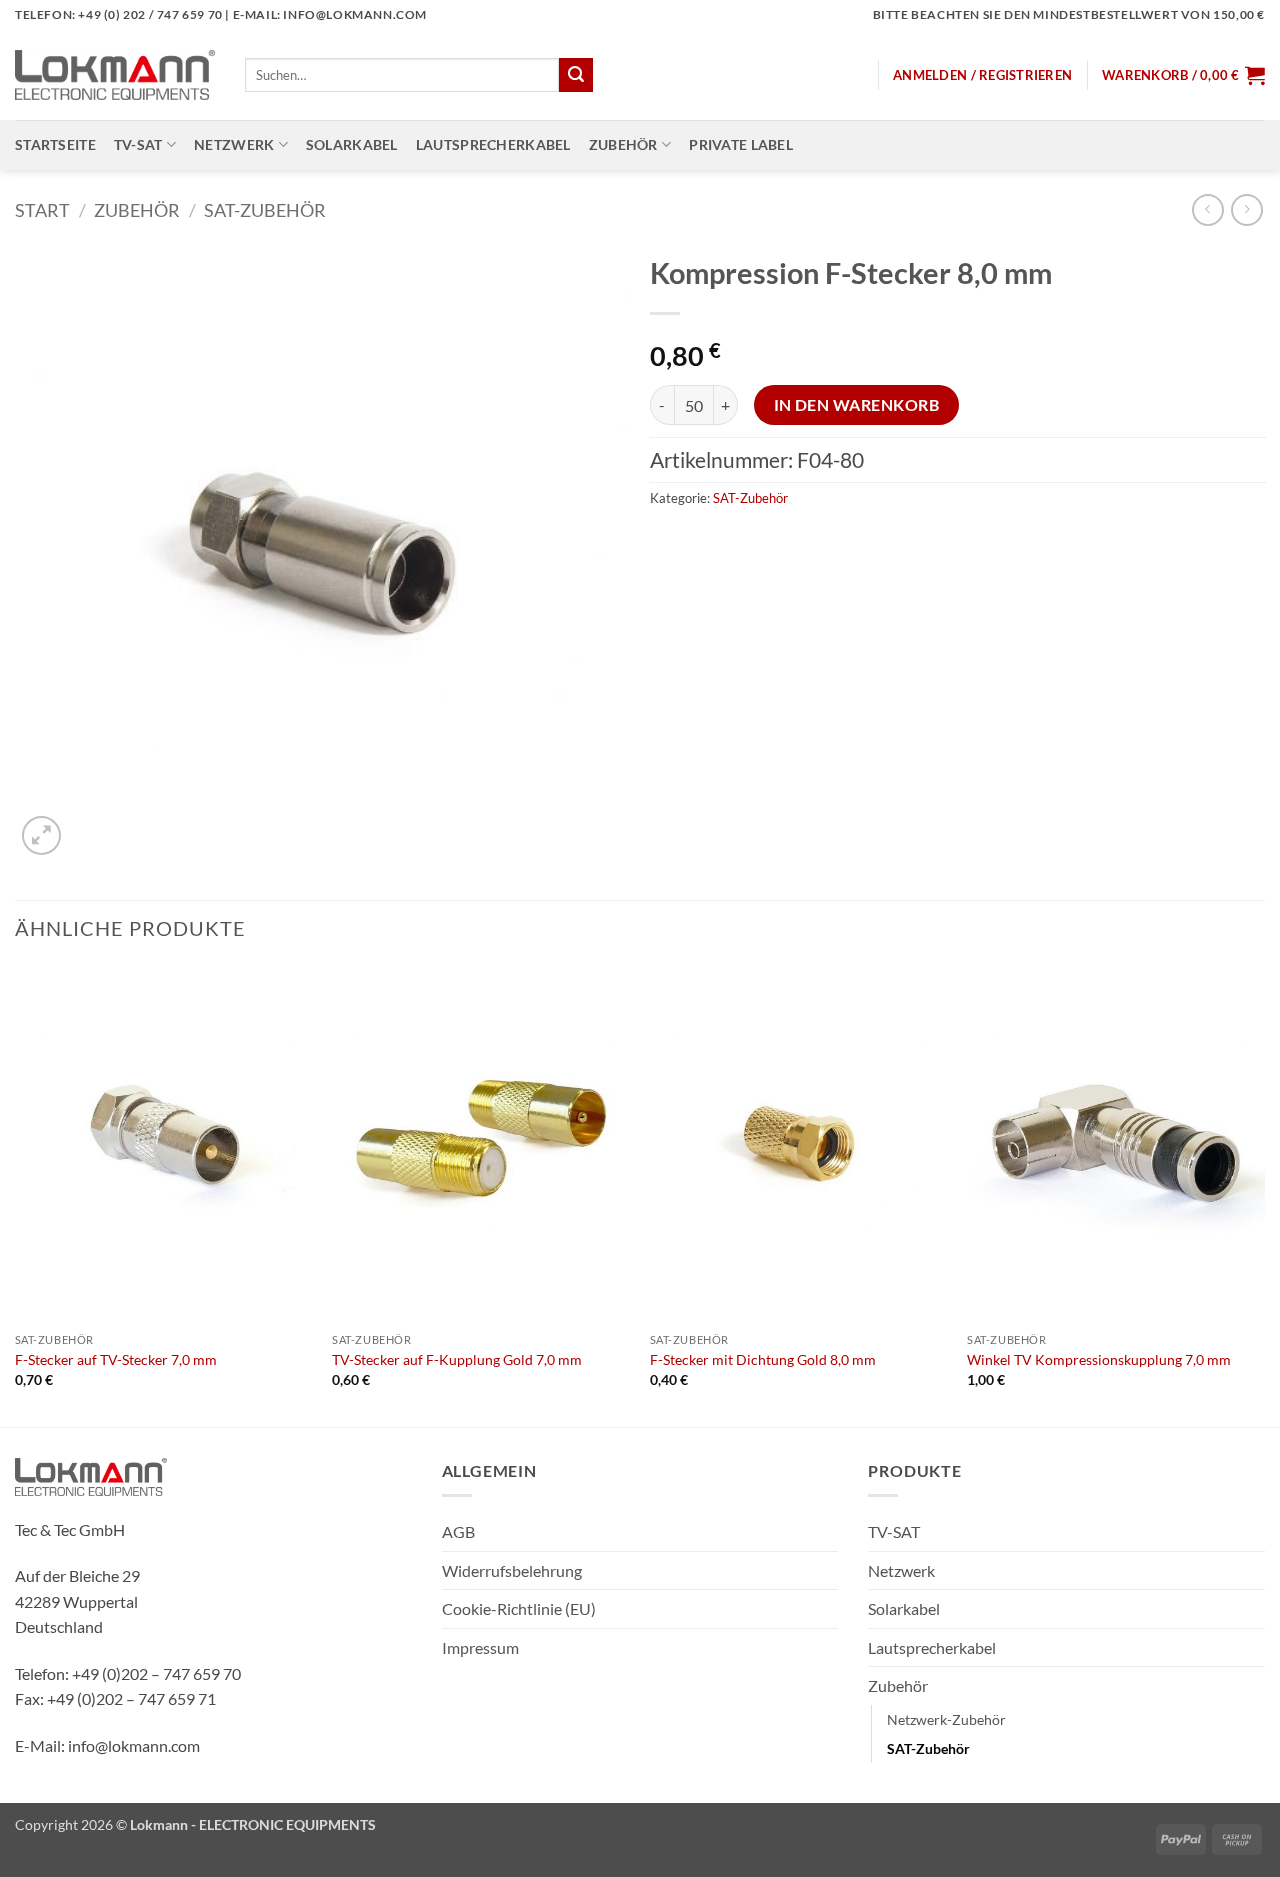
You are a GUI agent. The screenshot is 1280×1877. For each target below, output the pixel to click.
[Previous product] (1246, 209)
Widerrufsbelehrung (512, 1570)
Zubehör (623, 144)
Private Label (741, 144)
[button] (982, 75)
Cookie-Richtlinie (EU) (519, 1608)
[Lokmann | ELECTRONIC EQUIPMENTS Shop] (115, 75)
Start (42, 210)
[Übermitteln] (576, 75)
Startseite (55, 144)
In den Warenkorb (856, 405)
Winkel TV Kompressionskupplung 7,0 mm (1099, 1359)
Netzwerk (234, 144)
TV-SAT (138, 144)
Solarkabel (352, 144)
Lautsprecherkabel (493, 144)
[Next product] (1207, 209)
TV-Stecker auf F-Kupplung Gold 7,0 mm (457, 1359)
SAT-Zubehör (265, 210)
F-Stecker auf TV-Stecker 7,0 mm (116, 1359)
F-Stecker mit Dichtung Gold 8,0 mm (763, 1359)
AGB (458, 1531)
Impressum (480, 1647)
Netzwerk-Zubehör (946, 1719)
